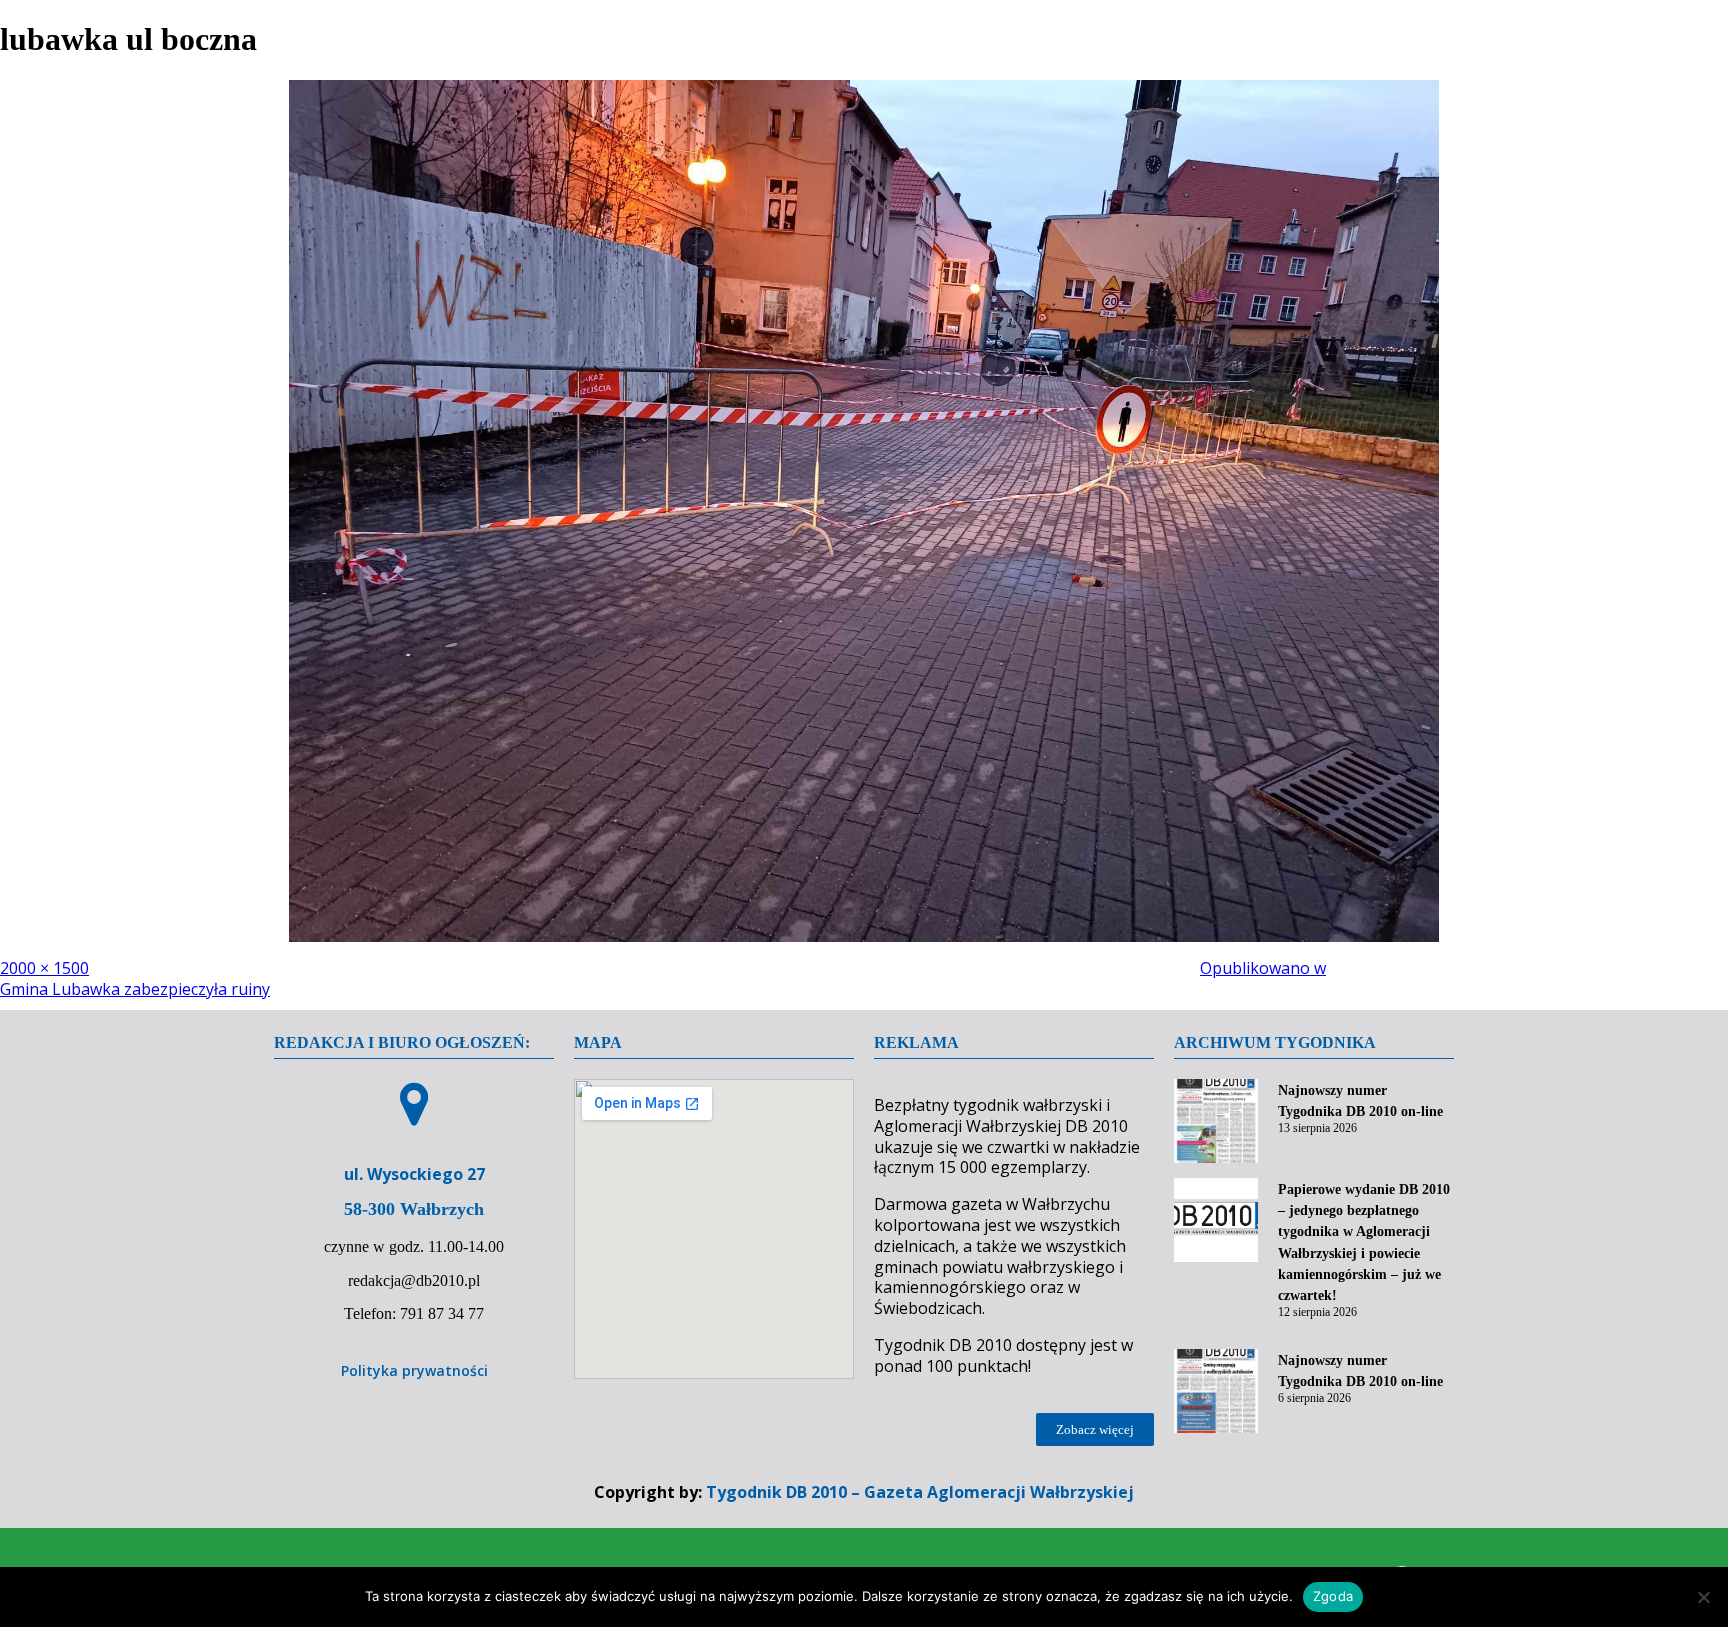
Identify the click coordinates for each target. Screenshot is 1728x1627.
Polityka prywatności (414, 1370)
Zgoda (1333, 1596)
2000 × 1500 (44, 968)
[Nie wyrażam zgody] (1703, 1597)
